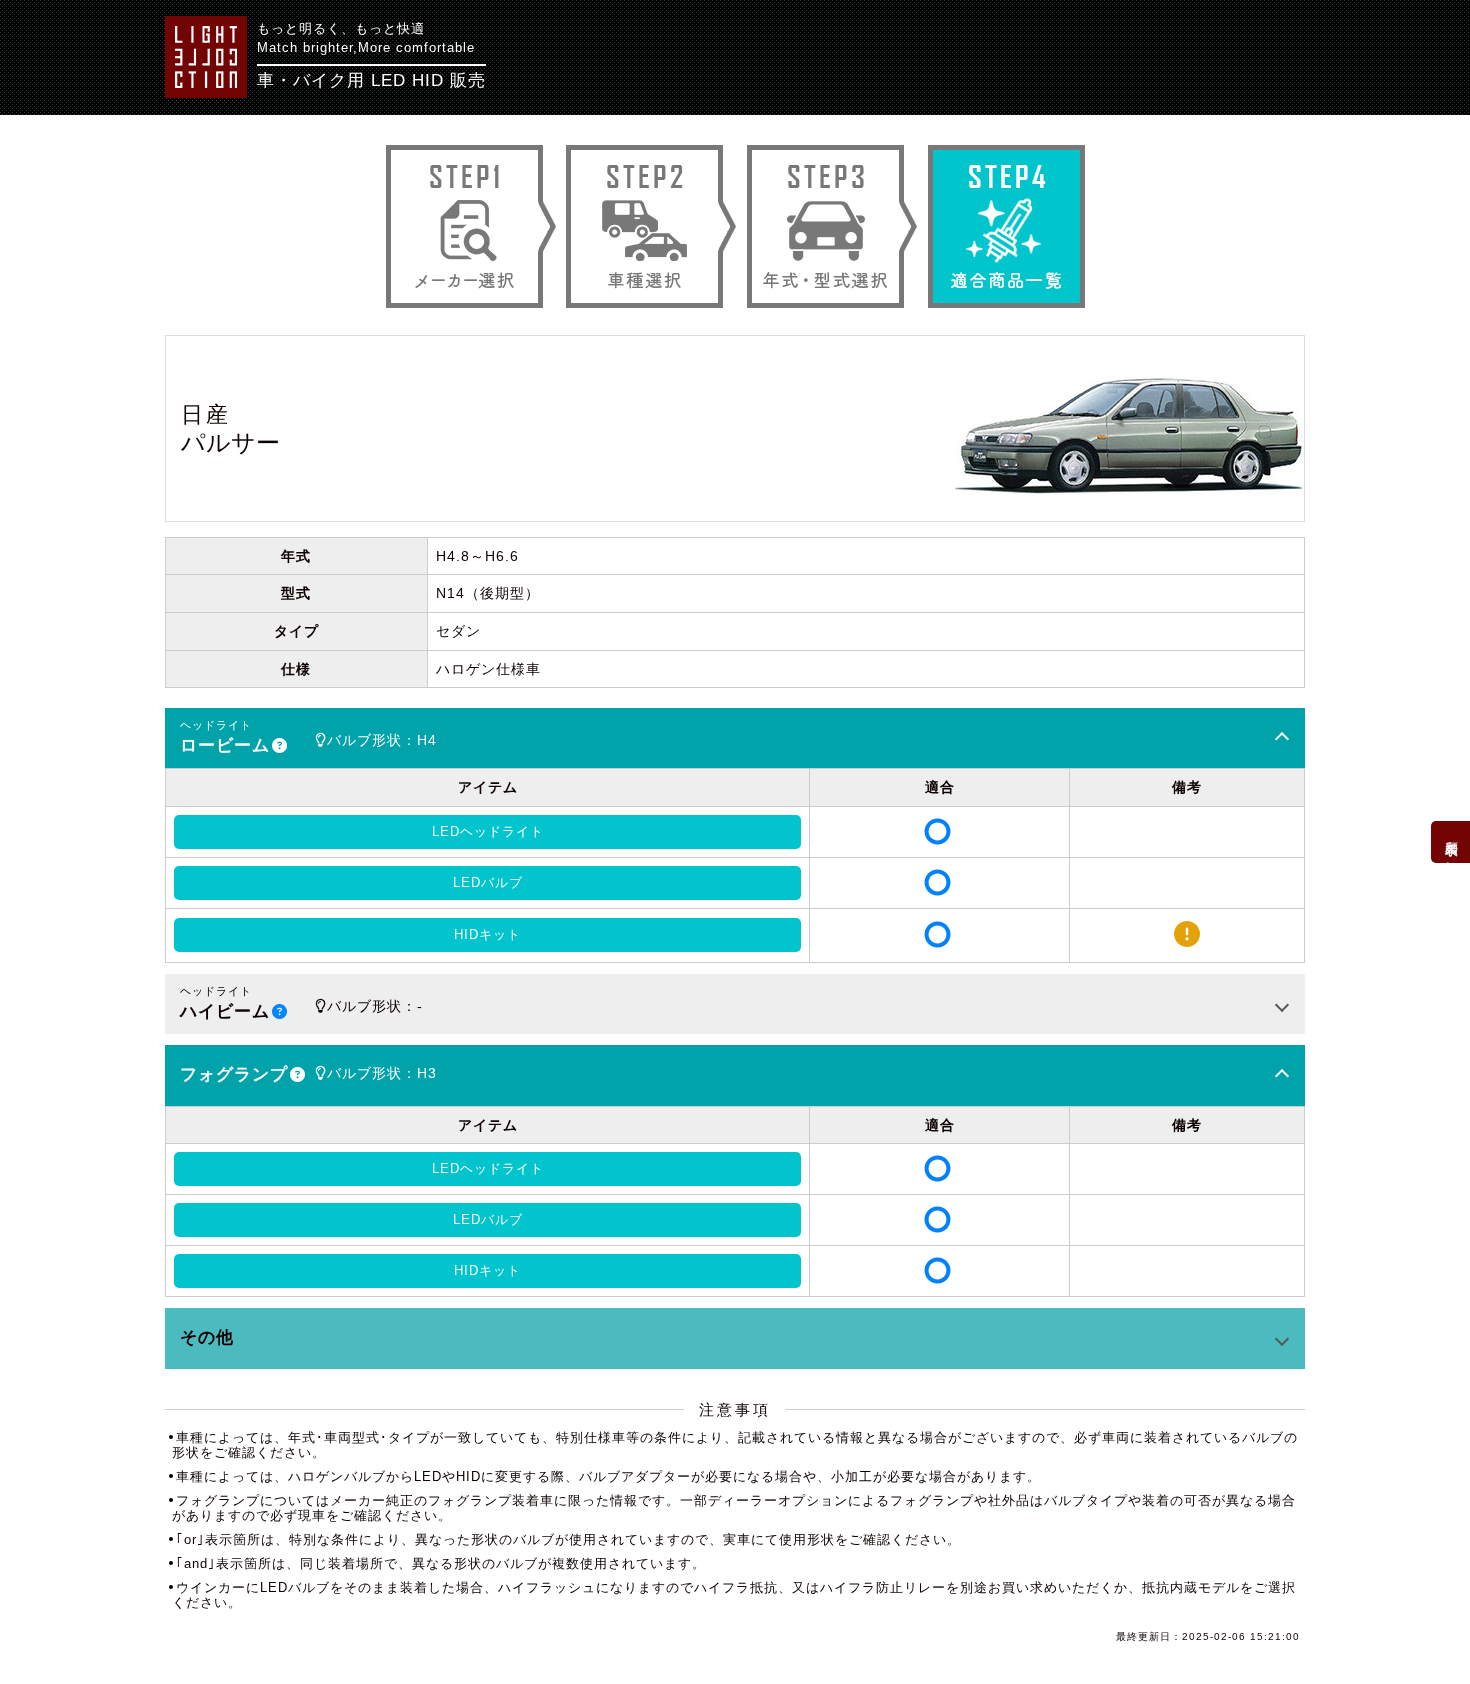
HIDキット (487, 934)
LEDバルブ (488, 882)
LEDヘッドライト (488, 831)
